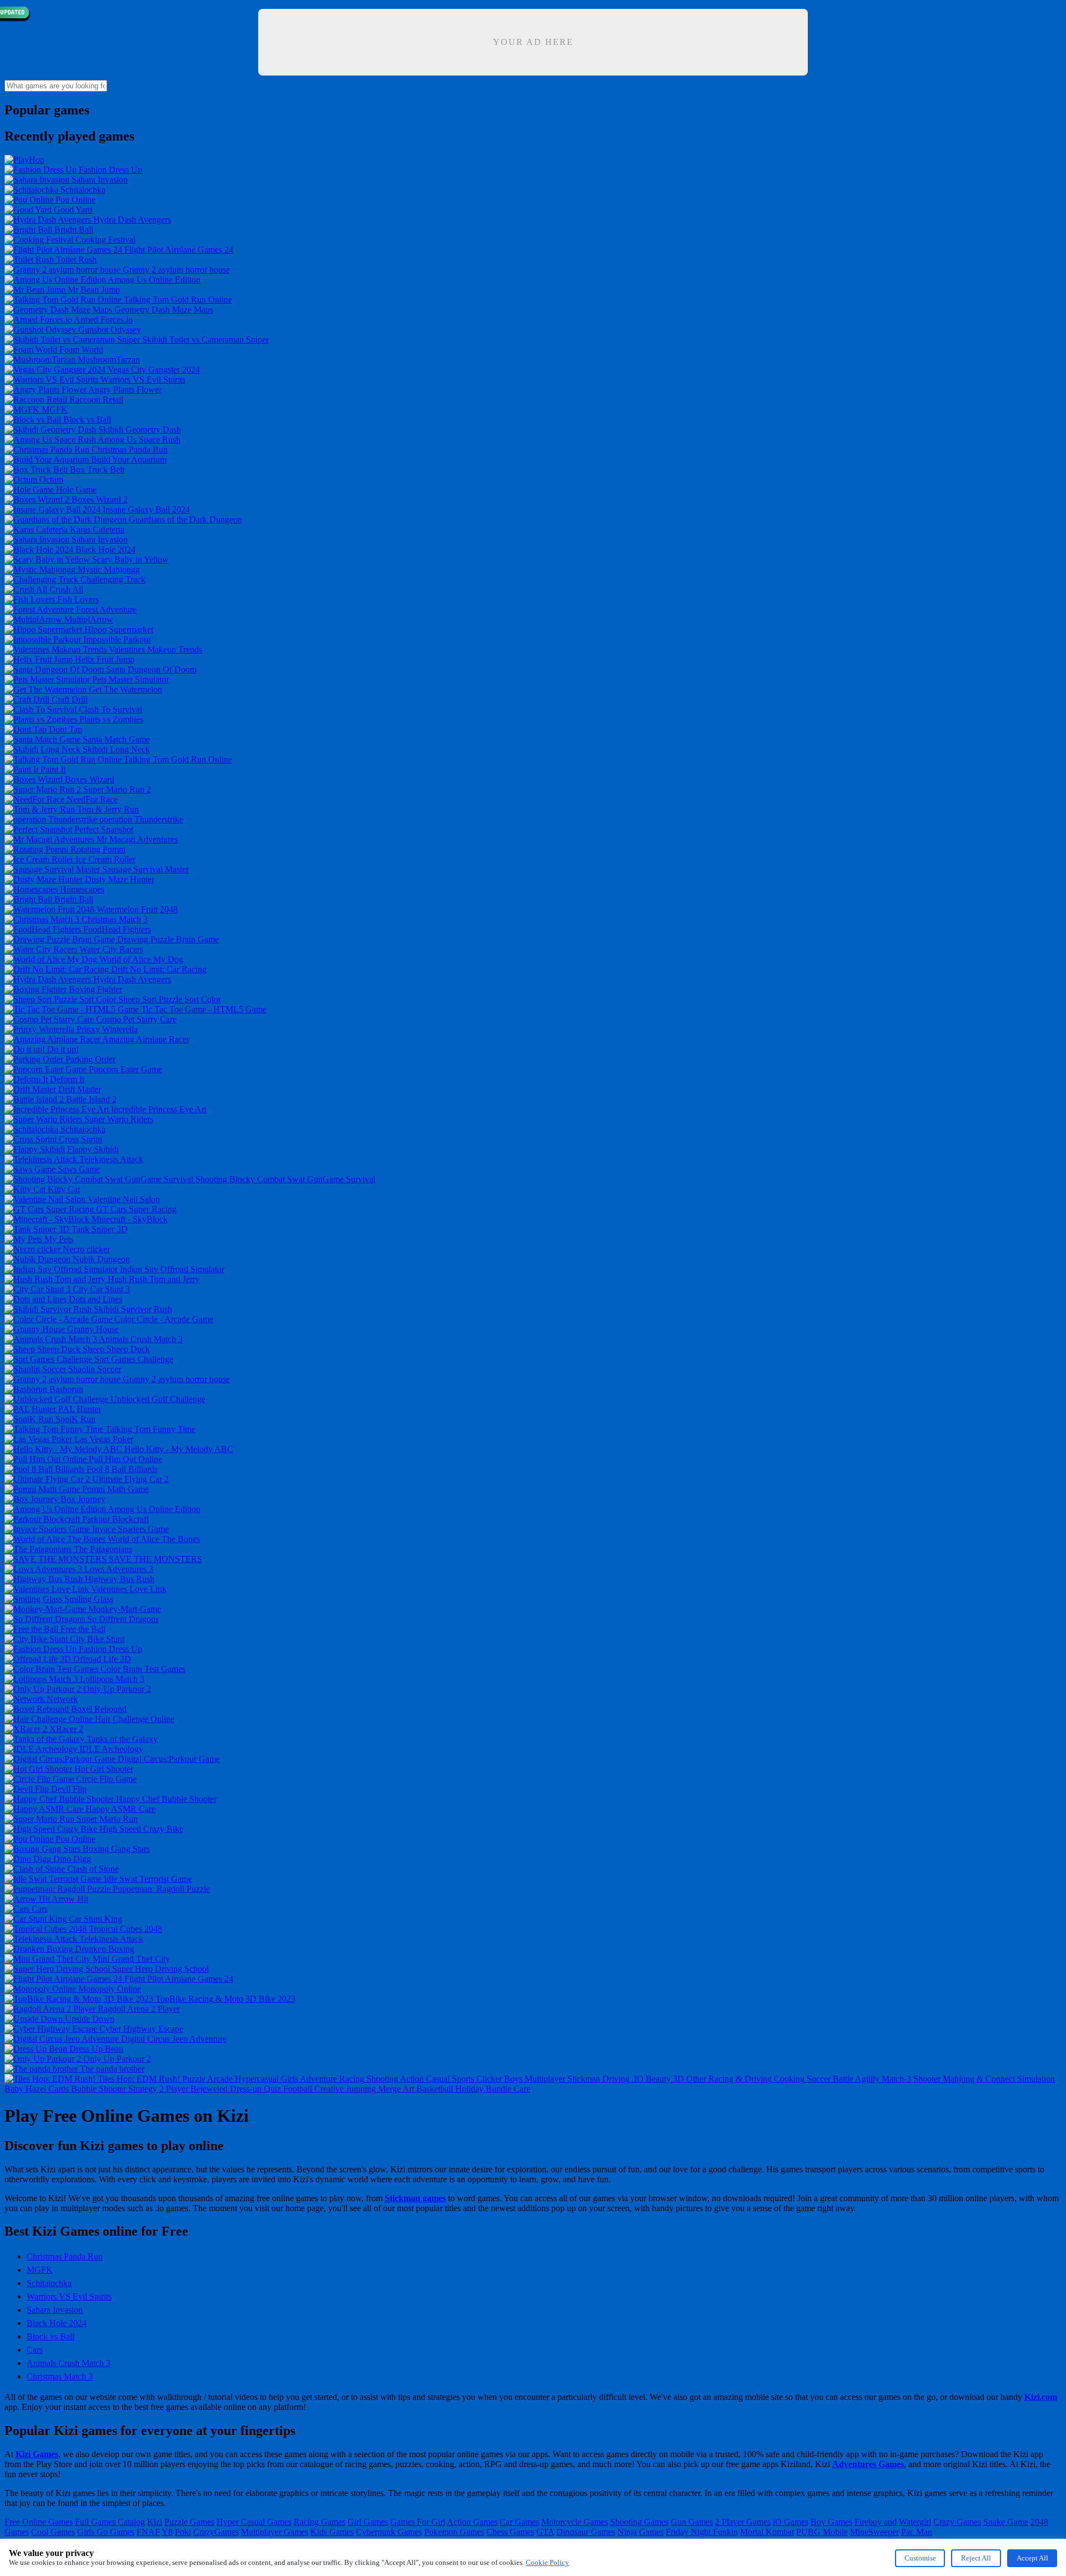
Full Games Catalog (110, 2522)
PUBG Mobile (822, 2532)
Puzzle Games (189, 2522)
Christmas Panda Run (65, 2256)
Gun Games (692, 2522)
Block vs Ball (51, 2336)
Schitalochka (49, 2283)
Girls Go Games (106, 2532)
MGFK (40, 2270)
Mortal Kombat (767, 2532)
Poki (183, 2532)
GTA (545, 2532)
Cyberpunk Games (389, 2532)
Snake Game (1006, 2522)
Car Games (519, 2522)
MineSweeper (874, 2532)
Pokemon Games (454, 2532)
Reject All (976, 2558)
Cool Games (53, 2532)
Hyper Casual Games (254, 2522)
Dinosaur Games (586, 2532)
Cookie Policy (547, 2562)
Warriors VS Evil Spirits (69, 2296)
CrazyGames (216, 2532)
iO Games (791, 2522)
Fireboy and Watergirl (893, 2522)
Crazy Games (957, 2522)
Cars (35, 2350)
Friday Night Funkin (702, 2532)
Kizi (155, 2522)
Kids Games (332, 2532)
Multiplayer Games (275, 2532)
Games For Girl (418, 2522)
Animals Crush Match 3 (69, 2363)
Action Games (472, 2522)
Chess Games (510, 2532)
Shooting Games (639, 2522)
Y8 (167, 2532)
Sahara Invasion (55, 2310)
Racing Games (320, 2522)
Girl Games (368, 2522)
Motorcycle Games (575, 2522)
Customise (920, 2558)
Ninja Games (640, 2532)
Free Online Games (39, 2522)
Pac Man (917, 2532)
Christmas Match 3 (60, 2376)
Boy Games (831, 2522)
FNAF (148, 2532)
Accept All (1032, 2558)
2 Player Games (743, 2522)
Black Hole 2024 (57, 2323)
